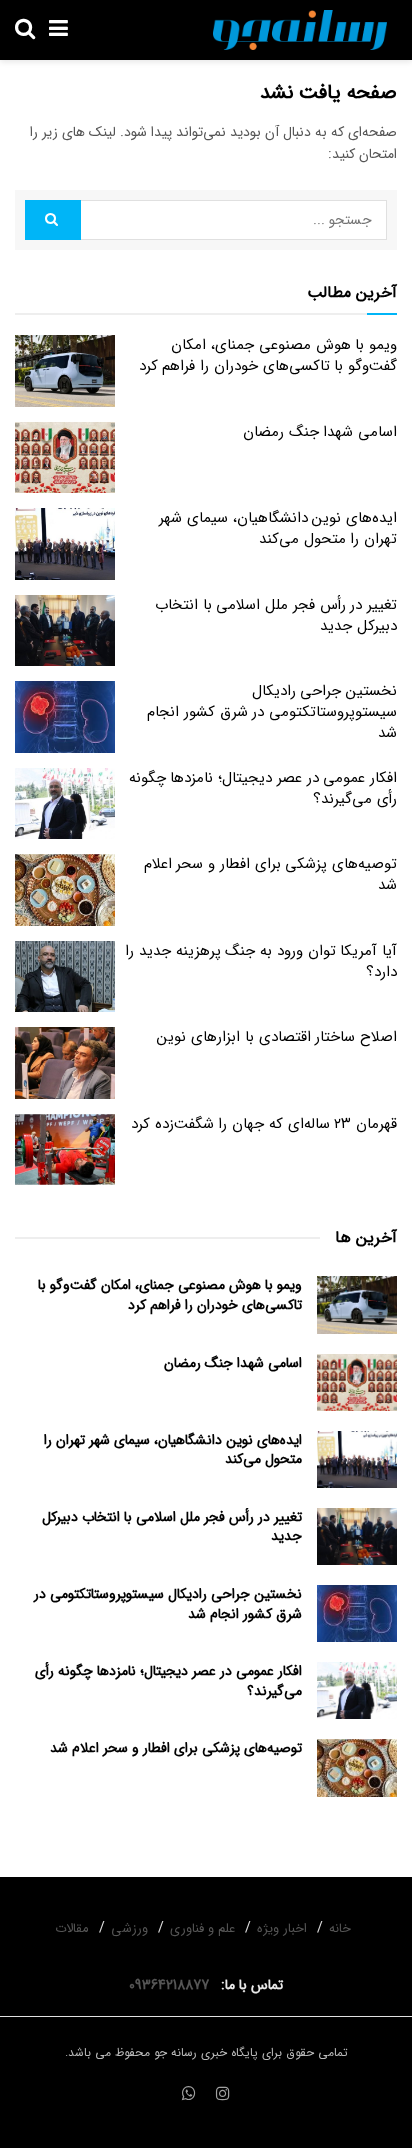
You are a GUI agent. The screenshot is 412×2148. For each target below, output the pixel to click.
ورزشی (129, 1928)
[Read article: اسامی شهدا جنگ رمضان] (65, 458)
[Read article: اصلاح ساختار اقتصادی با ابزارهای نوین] (65, 1063)
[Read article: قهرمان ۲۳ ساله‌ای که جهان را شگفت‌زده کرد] (65, 1150)
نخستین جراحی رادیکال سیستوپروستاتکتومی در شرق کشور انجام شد (272, 712)
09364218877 (173, 1985)
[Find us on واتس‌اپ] (189, 2095)
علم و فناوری (202, 1928)
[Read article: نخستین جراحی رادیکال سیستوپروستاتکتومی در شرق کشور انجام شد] (65, 717)
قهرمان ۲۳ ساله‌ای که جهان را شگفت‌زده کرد (264, 1124)
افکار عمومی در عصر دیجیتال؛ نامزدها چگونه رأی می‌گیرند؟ (263, 788)
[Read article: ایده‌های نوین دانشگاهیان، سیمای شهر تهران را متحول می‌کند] (65, 544)
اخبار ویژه (282, 1928)
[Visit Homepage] (300, 30)
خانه (340, 1928)
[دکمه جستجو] (25, 30)
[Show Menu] (58, 30)
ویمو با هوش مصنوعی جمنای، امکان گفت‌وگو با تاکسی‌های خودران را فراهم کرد (268, 355)
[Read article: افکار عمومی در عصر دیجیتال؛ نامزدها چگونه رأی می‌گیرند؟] (65, 804)
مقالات (72, 1928)
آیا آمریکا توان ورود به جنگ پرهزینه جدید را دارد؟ (261, 961)
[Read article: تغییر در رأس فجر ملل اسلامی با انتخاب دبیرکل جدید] (65, 631)
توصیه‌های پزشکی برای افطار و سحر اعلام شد (270, 874)
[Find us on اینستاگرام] (223, 2095)
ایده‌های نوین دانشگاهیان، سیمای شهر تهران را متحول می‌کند (278, 528)
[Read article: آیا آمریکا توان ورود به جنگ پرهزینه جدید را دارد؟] (65, 977)
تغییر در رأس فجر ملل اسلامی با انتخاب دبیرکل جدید (276, 615)
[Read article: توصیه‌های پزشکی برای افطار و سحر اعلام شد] (65, 890)
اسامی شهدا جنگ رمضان (320, 432)
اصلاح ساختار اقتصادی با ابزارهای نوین (277, 1037)
